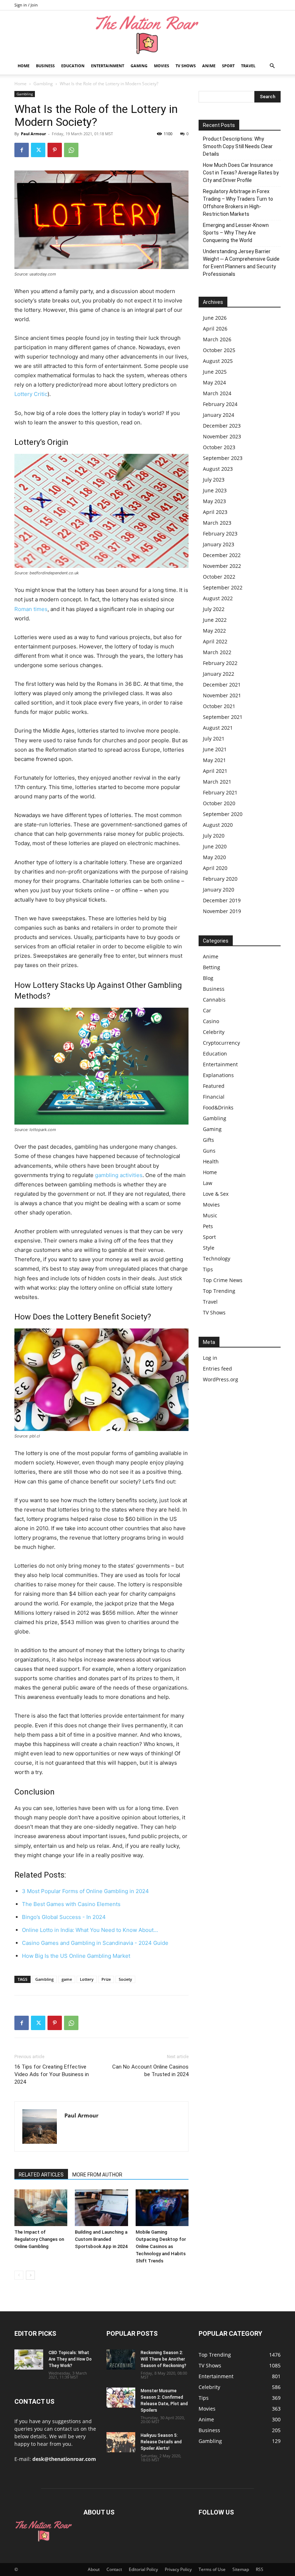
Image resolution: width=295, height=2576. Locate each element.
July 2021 (214, 738)
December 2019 (222, 900)
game (67, 1979)
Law (208, 1183)
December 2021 (222, 685)
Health (211, 1161)
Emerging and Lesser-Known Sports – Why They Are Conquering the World (236, 233)
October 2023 (219, 447)
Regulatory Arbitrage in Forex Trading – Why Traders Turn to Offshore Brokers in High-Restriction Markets (238, 203)
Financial (214, 1097)
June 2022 (215, 620)
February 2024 (220, 404)
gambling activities (119, 1175)
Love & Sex (216, 1194)
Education (73, 66)
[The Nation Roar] (147, 34)
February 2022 (220, 663)
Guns (209, 1151)
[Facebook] (22, 150)
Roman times (31, 609)
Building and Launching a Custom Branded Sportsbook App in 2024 (101, 2239)
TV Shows (186, 66)
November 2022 (222, 566)
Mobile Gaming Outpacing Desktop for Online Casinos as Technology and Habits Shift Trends (161, 2246)
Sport (228, 66)
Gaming (139, 66)
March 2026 (217, 339)
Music (210, 1215)
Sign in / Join (26, 5)
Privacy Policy (178, 2569)
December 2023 (222, 426)
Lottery (87, 1979)
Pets (208, 1226)
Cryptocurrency (221, 1043)
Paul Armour (33, 134)
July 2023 (214, 480)
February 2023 (220, 534)
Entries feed (217, 1369)
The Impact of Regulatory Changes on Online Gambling (39, 2239)
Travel (248, 66)
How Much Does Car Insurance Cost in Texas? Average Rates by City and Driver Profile (241, 173)
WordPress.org (221, 1379)
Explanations (218, 1075)
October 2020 (219, 803)
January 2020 (219, 890)
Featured (214, 1086)
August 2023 (218, 469)
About (94, 2569)
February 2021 (220, 792)
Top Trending (219, 1291)
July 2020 (214, 836)
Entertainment (108, 66)
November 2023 (222, 436)
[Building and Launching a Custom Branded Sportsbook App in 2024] (101, 2208)
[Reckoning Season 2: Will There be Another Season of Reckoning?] (121, 2360)
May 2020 (214, 857)
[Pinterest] (55, 150)
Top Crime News (223, 1280)
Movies (162, 66)
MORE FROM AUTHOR (97, 2175)
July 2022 (214, 609)
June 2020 (215, 846)
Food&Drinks (218, 1107)
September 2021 (223, 717)
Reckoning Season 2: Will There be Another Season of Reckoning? (164, 2359)
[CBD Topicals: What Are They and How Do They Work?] (29, 2360)
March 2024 (217, 393)
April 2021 (215, 771)
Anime (209, 66)
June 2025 (215, 372)
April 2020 (215, 868)
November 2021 (222, 695)
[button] (272, 66)
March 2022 (217, 652)
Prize (106, 1979)
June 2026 (215, 318)
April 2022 (215, 641)
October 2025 (219, 350)
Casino (211, 1021)
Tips (208, 1269)
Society (125, 1979)
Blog (208, 978)
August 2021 (218, 728)
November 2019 (222, 911)
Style (209, 1248)
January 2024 (219, 415)
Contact (114, 2569)
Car (207, 1010)
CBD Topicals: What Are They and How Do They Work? (70, 2359)
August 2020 (218, 825)
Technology (217, 1259)
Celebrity (214, 1032)
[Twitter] (38, 150)
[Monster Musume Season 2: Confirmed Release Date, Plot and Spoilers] (121, 2398)
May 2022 (214, 631)
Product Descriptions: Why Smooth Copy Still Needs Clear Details (238, 146)
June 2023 (215, 490)
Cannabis (214, 1000)
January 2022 (219, 674)
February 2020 (220, 879)
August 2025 (218, 361)
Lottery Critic (31, 394)
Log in (210, 1358)
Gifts (208, 1140)
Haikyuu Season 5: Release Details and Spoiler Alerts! (161, 2442)
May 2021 (214, 760)
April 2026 (215, 329)
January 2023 (219, 544)
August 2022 (218, 598)
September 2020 (223, 814)
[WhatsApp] (71, 150)
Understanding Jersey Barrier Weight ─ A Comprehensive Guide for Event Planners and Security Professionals (241, 263)
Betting (212, 967)
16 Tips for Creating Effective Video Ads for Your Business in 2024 (52, 2074)
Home (24, 66)
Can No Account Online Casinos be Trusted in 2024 (150, 2071)
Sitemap (241, 2569)
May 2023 (214, 501)
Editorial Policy (143, 2569)
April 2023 (215, 512)
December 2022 (222, 555)
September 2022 (223, 587)
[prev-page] (19, 2275)
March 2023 (217, 523)
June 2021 (215, 749)
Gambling (43, 84)
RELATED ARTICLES (41, 2175)
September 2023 (223, 458)
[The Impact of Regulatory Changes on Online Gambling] (41, 2208)
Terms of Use (212, 2569)
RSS (260, 2569)
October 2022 (219, 577)
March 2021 (217, 782)
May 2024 (214, 382)
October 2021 (219, 706)
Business (45, 66)
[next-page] (30, 2275)
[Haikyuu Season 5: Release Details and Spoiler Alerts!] (121, 2442)
